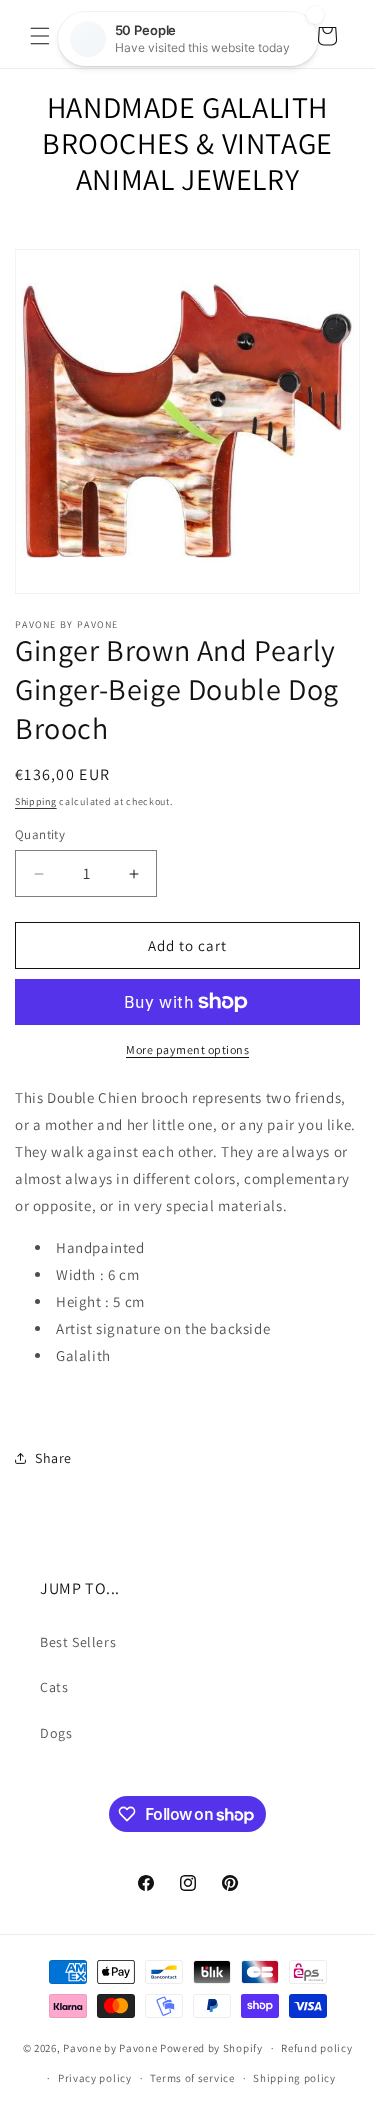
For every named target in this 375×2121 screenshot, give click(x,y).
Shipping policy (294, 2078)
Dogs (56, 1733)
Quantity (40, 834)
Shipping (36, 801)
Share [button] (53, 1458)
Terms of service (192, 2078)
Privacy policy (95, 2078)
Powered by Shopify (211, 2048)
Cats (54, 1687)
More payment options (187, 1049)
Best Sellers (78, 1642)
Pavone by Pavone (110, 2048)
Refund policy (316, 2048)
